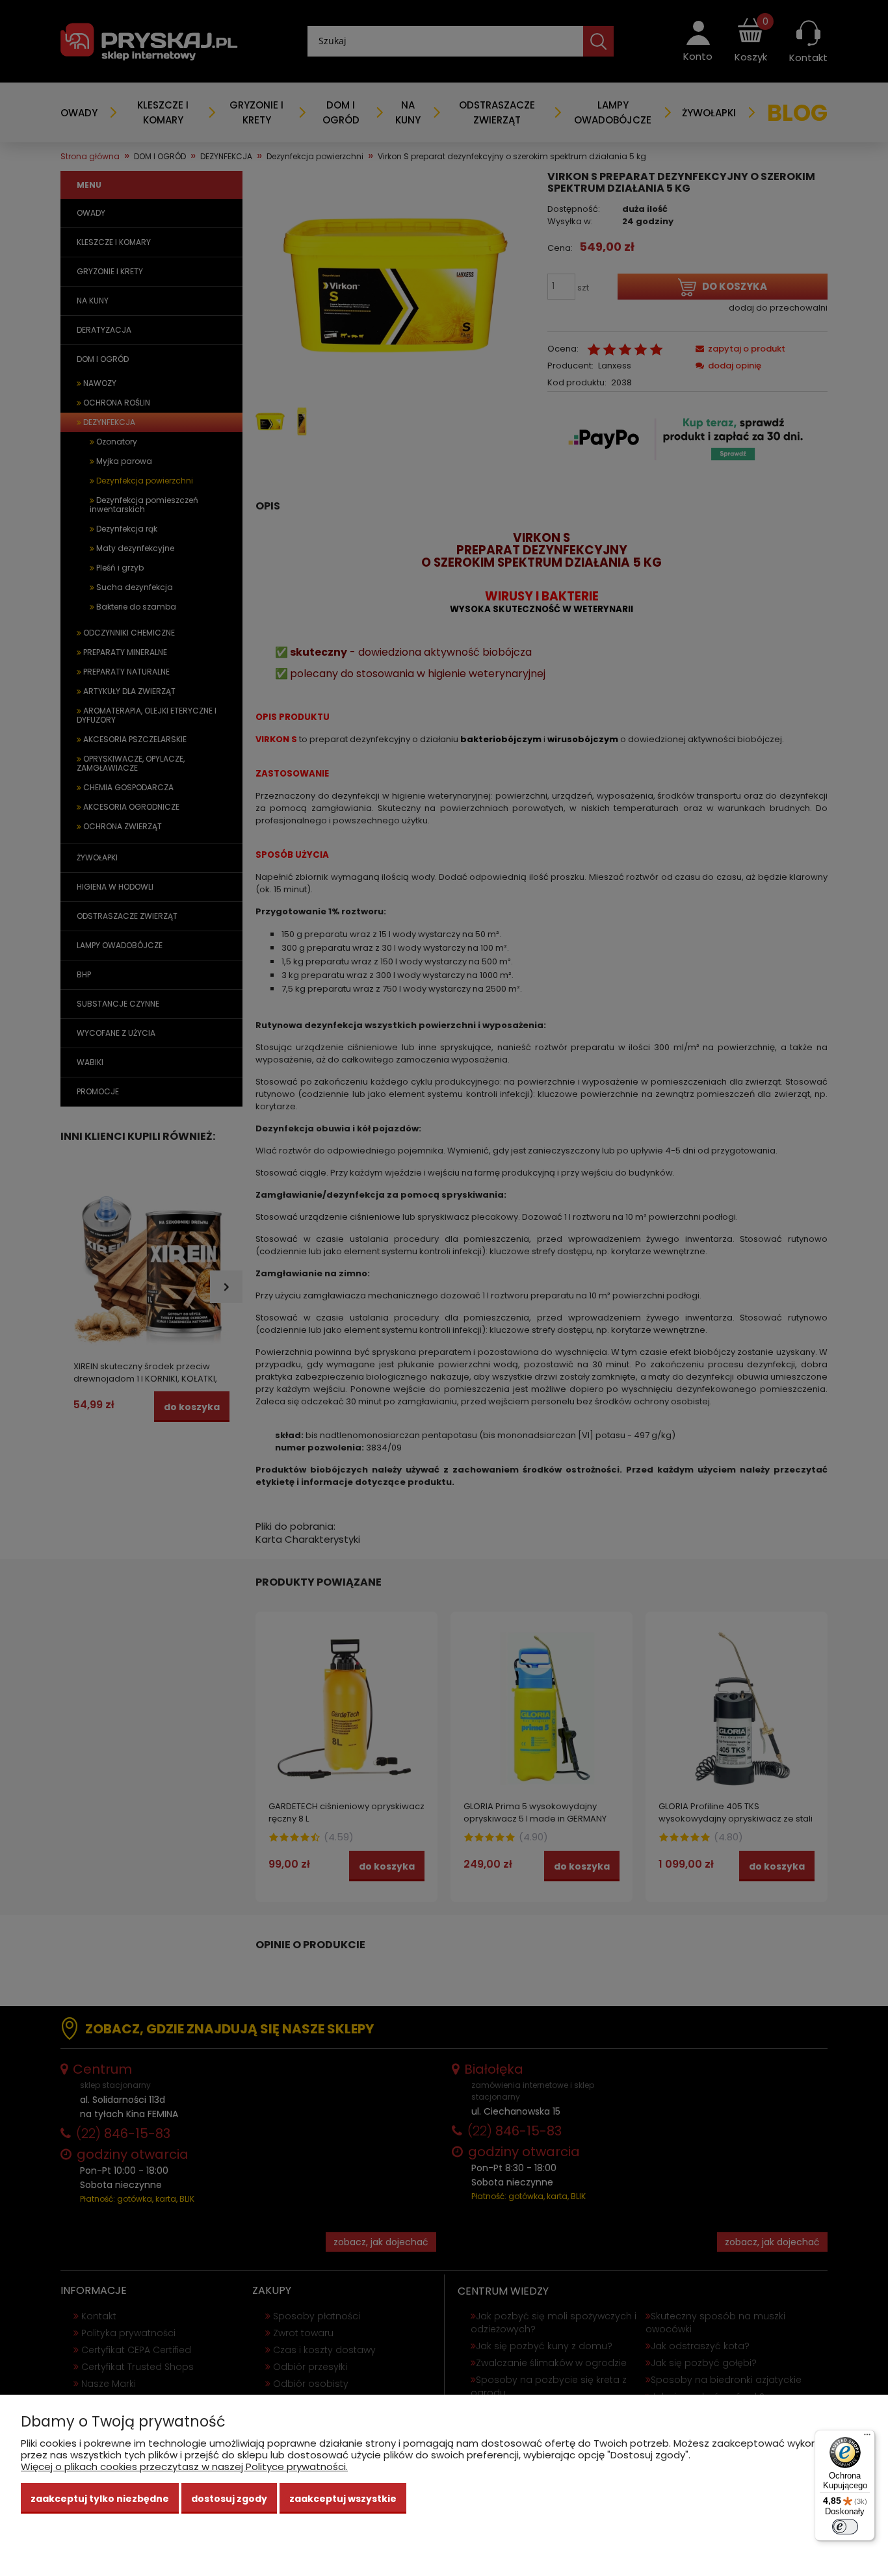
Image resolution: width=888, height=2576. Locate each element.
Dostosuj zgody (229, 2499)
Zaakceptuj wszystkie (343, 2499)
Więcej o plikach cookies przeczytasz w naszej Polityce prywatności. (184, 2467)
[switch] (845, 2527)
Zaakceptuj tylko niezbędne (100, 2499)
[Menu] (867, 2438)
